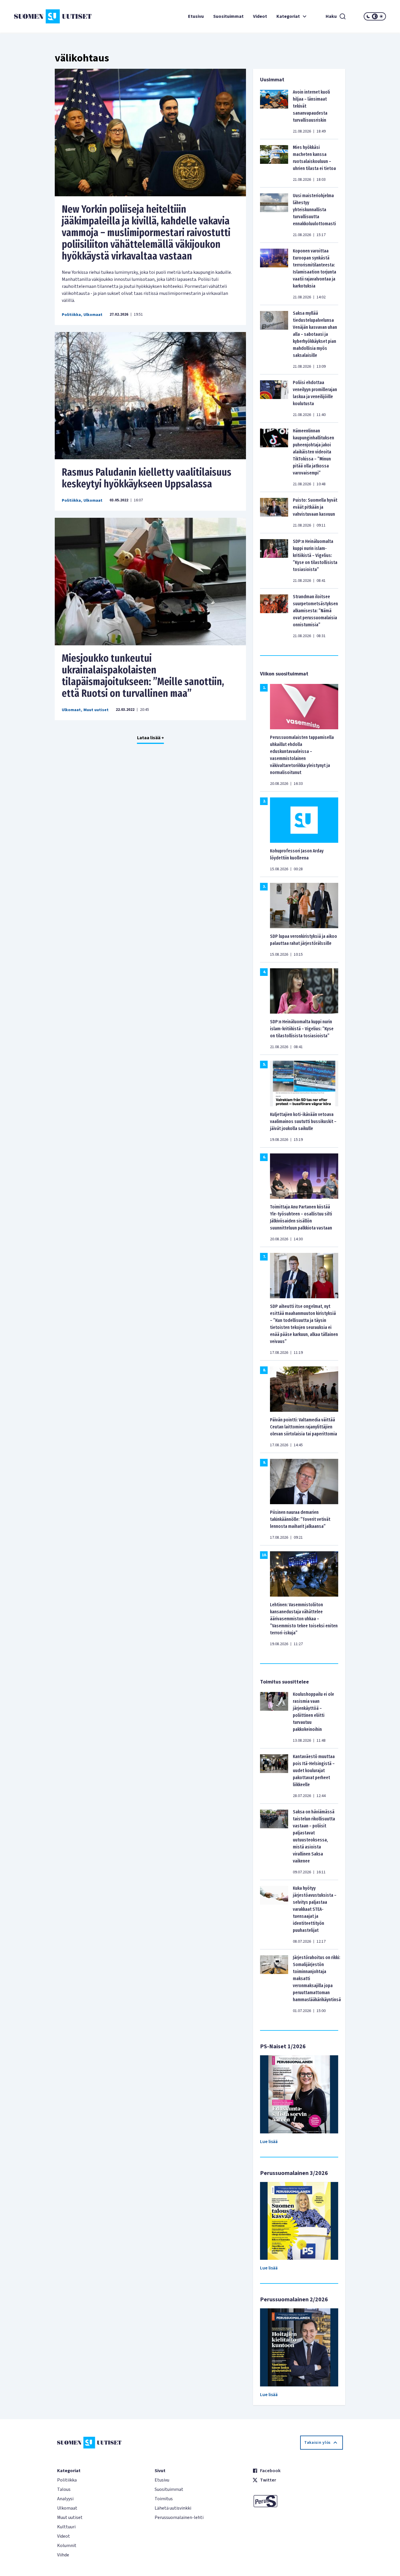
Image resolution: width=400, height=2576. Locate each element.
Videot (260, 16)
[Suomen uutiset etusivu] (45, 16)
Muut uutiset (96, 710)
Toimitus (164, 2499)
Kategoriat (288, 16)
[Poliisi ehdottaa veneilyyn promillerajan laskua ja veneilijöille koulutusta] (274, 398)
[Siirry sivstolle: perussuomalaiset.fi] (298, 2501)
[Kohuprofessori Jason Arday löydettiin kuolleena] (304, 820)
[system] (375, 16)
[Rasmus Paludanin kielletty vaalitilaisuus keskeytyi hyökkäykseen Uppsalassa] (150, 396)
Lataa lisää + (151, 738)
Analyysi (65, 2499)
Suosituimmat (228, 16)
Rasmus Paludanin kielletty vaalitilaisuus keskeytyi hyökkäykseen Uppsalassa (147, 478)
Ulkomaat (93, 315)
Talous (64, 2489)
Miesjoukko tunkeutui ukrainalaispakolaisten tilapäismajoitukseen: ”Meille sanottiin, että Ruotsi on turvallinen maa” (143, 676)
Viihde (63, 2555)
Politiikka (71, 315)
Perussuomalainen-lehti (179, 2517)
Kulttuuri (66, 2527)
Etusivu (196, 16)
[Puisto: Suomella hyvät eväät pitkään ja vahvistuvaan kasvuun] (274, 513)
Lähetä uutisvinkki (173, 2508)
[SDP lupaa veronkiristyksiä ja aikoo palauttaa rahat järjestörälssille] (304, 905)
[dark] (368, 16)
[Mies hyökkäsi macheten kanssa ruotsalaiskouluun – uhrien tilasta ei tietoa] (274, 163)
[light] (381, 16)
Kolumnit (67, 2546)
